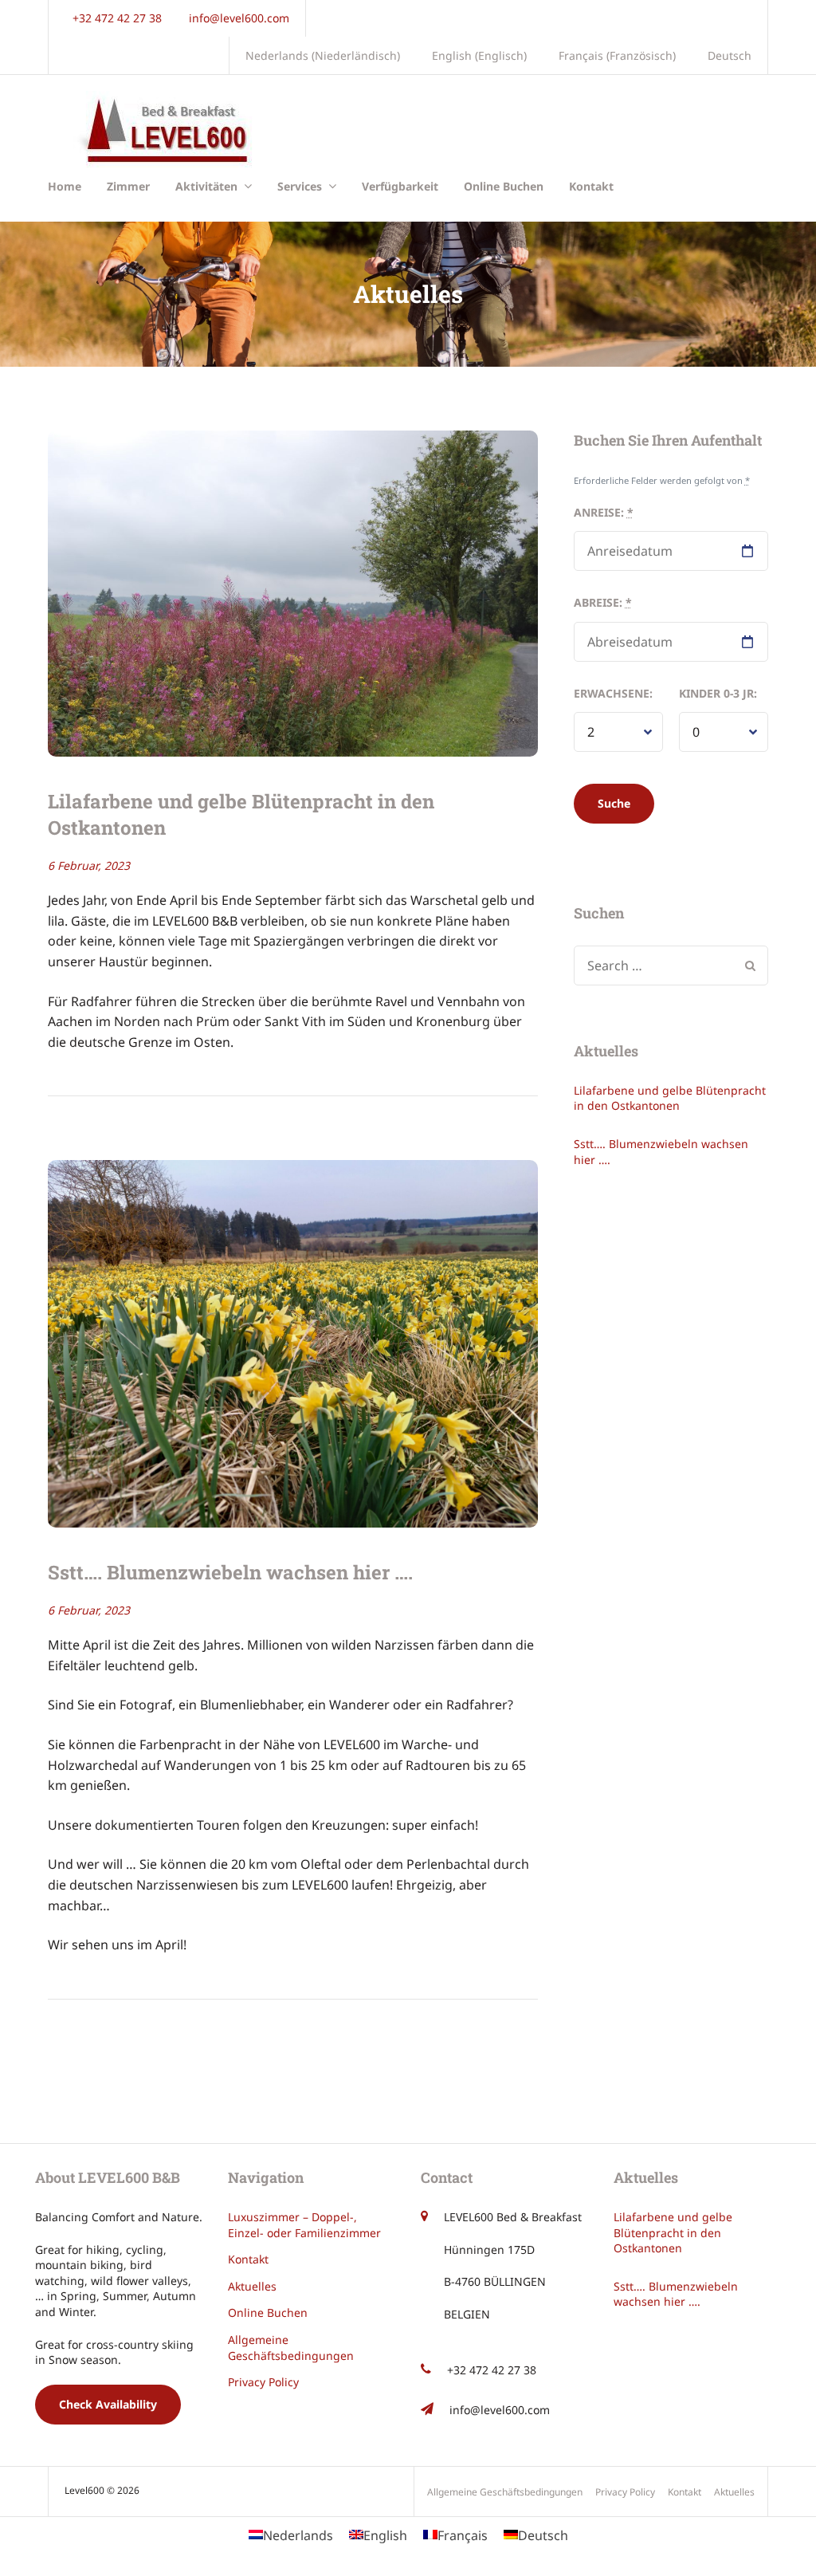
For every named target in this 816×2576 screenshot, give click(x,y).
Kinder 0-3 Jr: (718, 693)
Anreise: (604, 512)
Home (65, 186)
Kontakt (591, 186)
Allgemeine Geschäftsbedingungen (291, 2348)
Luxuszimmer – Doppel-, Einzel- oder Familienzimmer (304, 2225)
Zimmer (128, 186)
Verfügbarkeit (400, 186)
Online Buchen (504, 186)
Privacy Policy (263, 2382)
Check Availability (108, 2404)
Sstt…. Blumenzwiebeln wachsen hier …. (230, 1572)
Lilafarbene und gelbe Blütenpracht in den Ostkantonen (670, 1098)
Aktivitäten (206, 186)
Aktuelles (252, 2286)
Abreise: (603, 602)
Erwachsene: (613, 693)
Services (300, 186)
